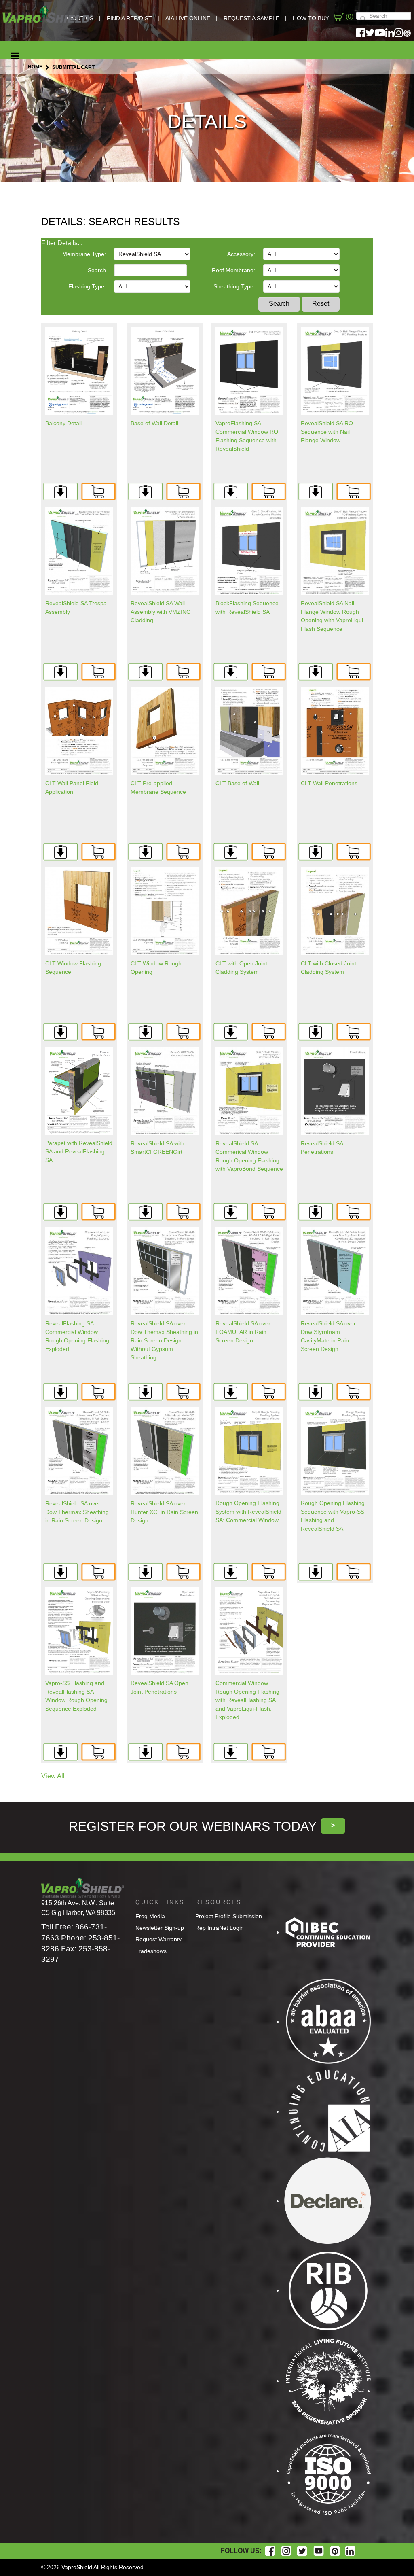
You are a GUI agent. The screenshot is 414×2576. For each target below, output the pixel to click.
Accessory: (241, 254)
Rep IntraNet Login (220, 1928)
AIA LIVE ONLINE (188, 18)
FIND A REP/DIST (129, 18)
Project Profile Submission (229, 1916)
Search (97, 270)
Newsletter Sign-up (160, 1928)
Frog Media (150, 1916)
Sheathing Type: (234, 286)
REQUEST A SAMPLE (251, 18)
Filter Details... (62, 243)
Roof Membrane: (233, 270)
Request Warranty (158, 1939)
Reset (321, 304)
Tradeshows (151, 1951)
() (349, 16)
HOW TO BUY (311, 18)
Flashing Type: (87, 286)
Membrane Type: (84, 254)
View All (53, 1776)
